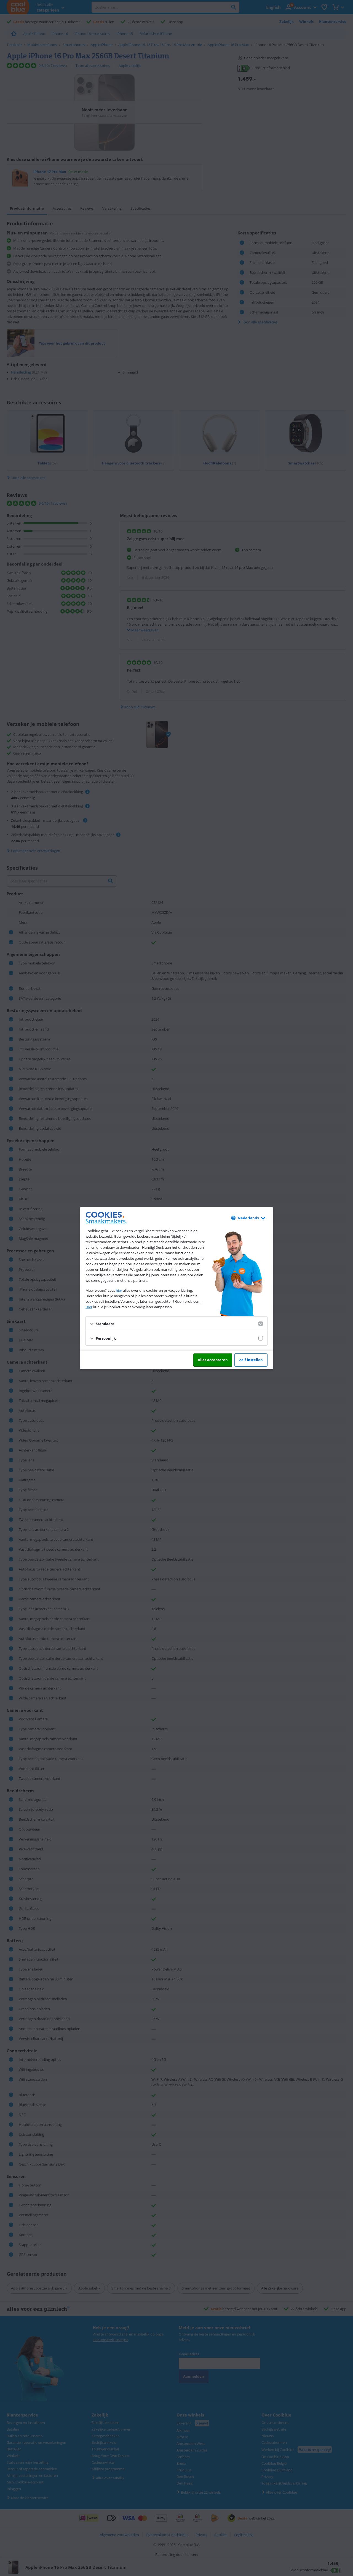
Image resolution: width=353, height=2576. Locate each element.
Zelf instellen (251, 1360)
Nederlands (248, 1218)
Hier (89, 1307)
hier (119, 1290)
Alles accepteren (213, 1360)
